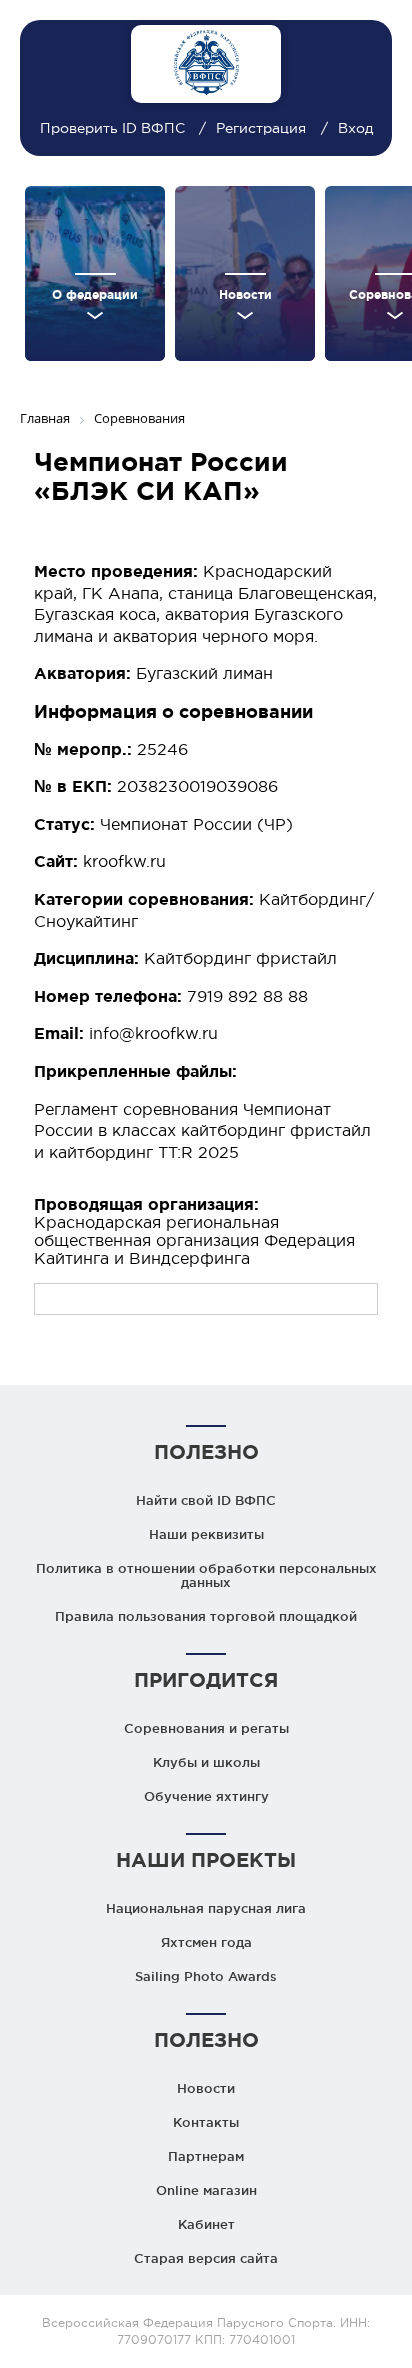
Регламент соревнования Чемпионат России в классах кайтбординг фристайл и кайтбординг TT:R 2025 (202, 1130)
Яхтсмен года (206, 1942)
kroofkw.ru (124, 861)
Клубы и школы (206, 1762)
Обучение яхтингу (206, 1796)
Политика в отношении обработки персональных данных (206, 1575)
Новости (206, 2088)
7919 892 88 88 (247, 996)
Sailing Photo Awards (206, 1976)
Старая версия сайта (206, 2258)
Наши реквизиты (206, 1534)
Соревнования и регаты (206, 1728)
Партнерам (206, 2156)
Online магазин (206, 2190)
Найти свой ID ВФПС (206, 1500)
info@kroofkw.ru (153, 1033)
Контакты (206, 2122)
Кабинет (206, 2224)
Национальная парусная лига (206, 1908)
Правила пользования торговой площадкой (206, 1616)
